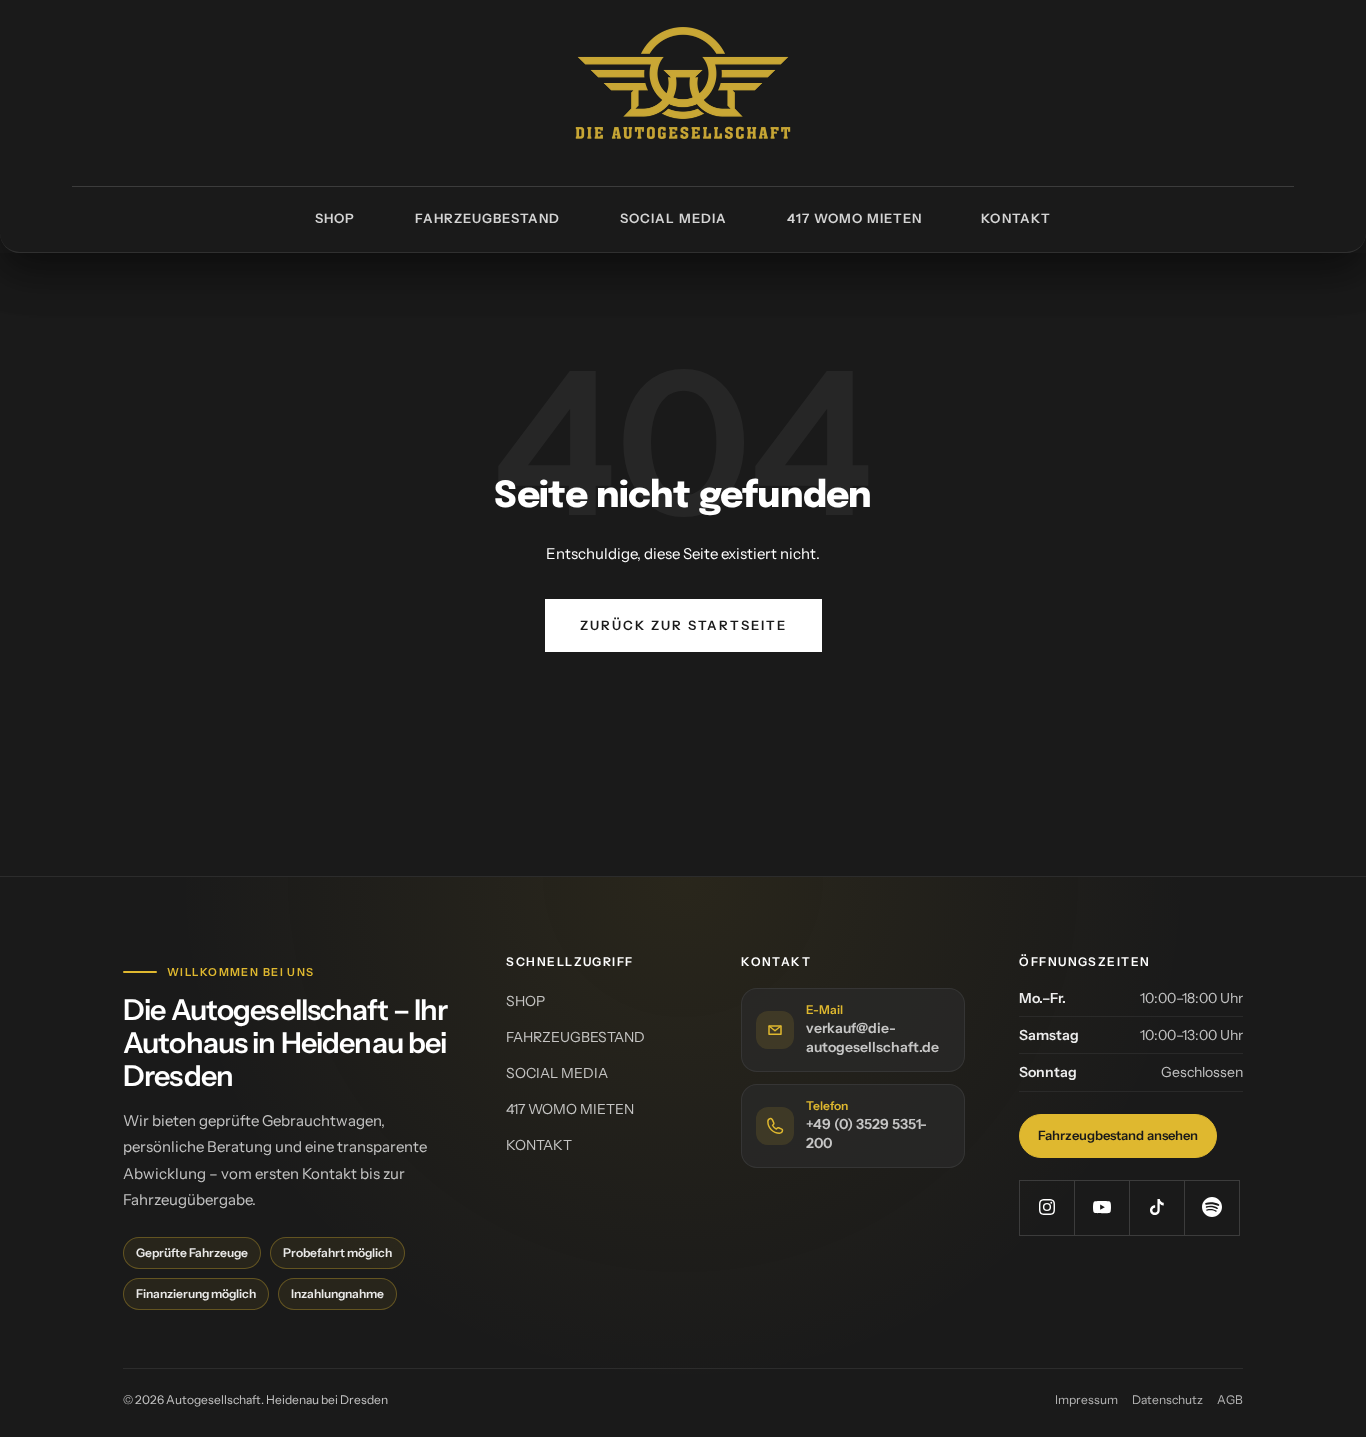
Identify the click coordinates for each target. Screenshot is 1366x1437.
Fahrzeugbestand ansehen (1118, 1135)
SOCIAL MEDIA (673, 218)
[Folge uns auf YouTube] (1101, 1207)
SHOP (335, 218)
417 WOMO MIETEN (855, 218)
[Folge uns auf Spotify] (1211, 1207)
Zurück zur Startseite (683, 625)
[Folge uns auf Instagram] (1046, 1207)
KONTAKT (1015, 218)
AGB (1230, 1399)
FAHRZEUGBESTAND (488, 218)
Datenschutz (1167, 1399)
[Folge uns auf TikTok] (1156, 1207)
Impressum (1086, 1399)
